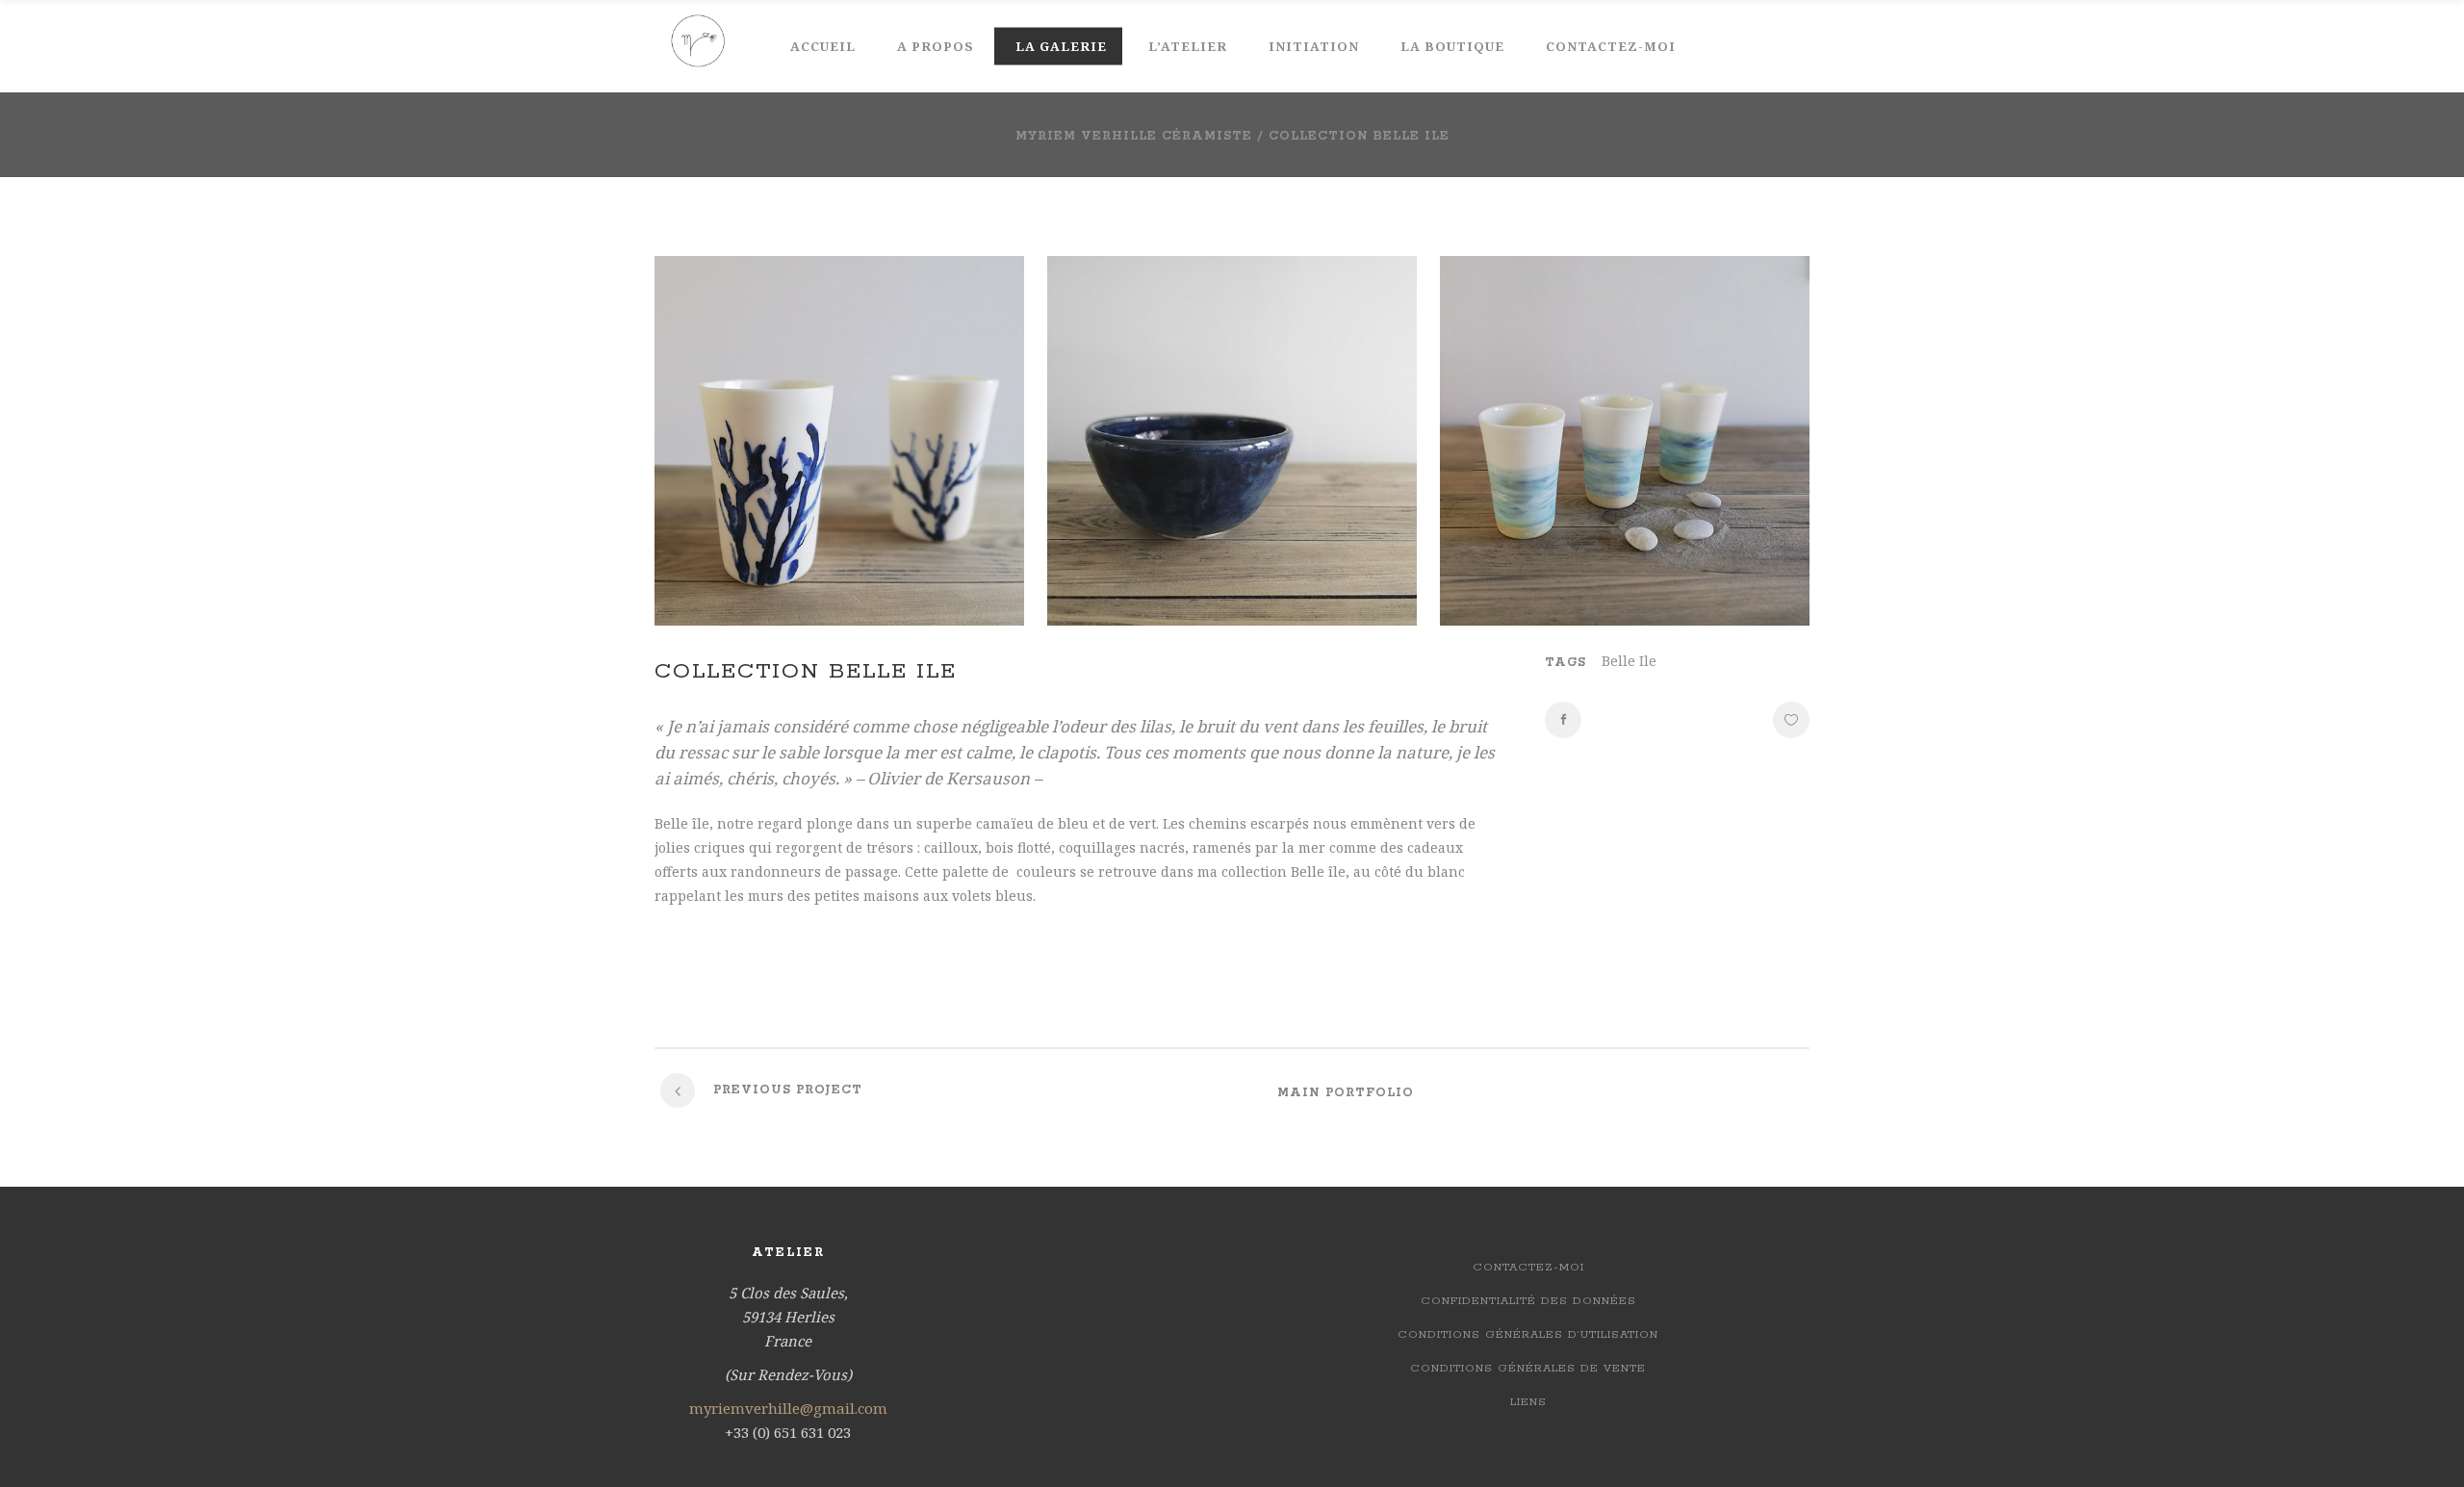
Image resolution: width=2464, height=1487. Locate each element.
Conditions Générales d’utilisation (1528, 1334)
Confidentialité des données (1528, 1301)
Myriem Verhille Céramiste (1134, 136)
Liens (1528, 1402)
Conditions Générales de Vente (1528, 1368)
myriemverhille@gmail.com (788, 1408)
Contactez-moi (1528, 1267)
